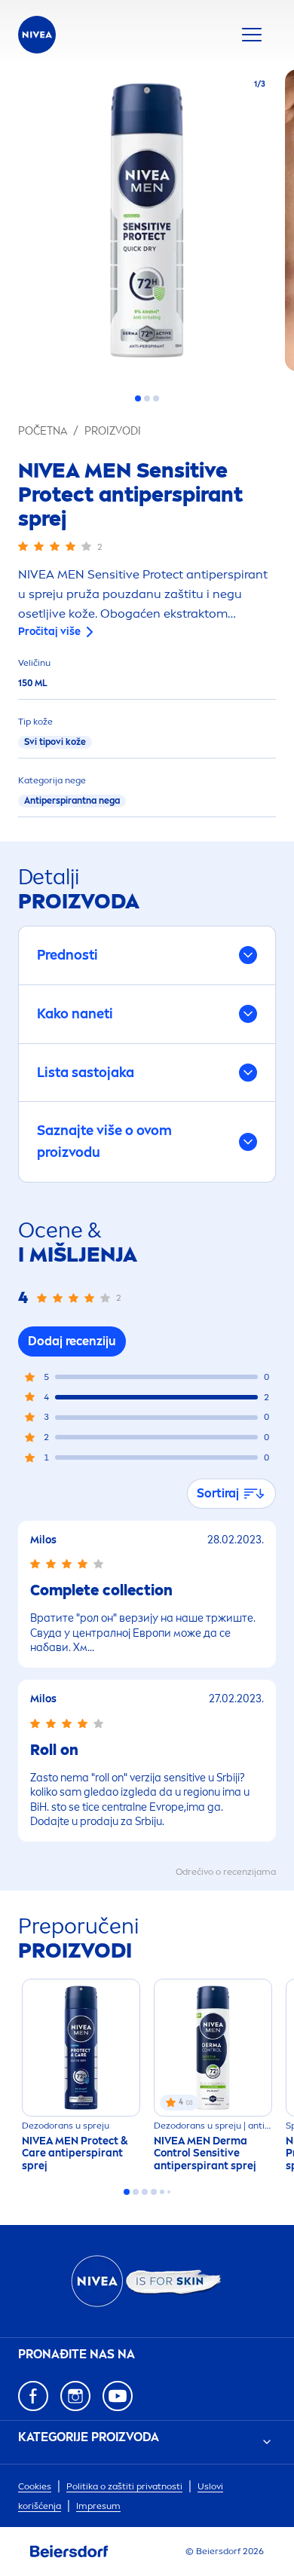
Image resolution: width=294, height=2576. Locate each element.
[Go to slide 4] (154, 2192)
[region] (147, 225)
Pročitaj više (49, 632)
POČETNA (43, 431)
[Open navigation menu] (252, 35)
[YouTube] (118, 2396)
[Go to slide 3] (156, 398)
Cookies (35, 2486)
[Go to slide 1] (138, 398)
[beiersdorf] (69, 2552)
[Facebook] (33, 2396)
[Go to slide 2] (147, 398)
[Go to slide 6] (169, 2192)
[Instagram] (75, 2396)
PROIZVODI (113, 431)
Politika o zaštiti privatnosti (124, 2486)
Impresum (98, 2506)
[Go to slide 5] (162, 2192)
